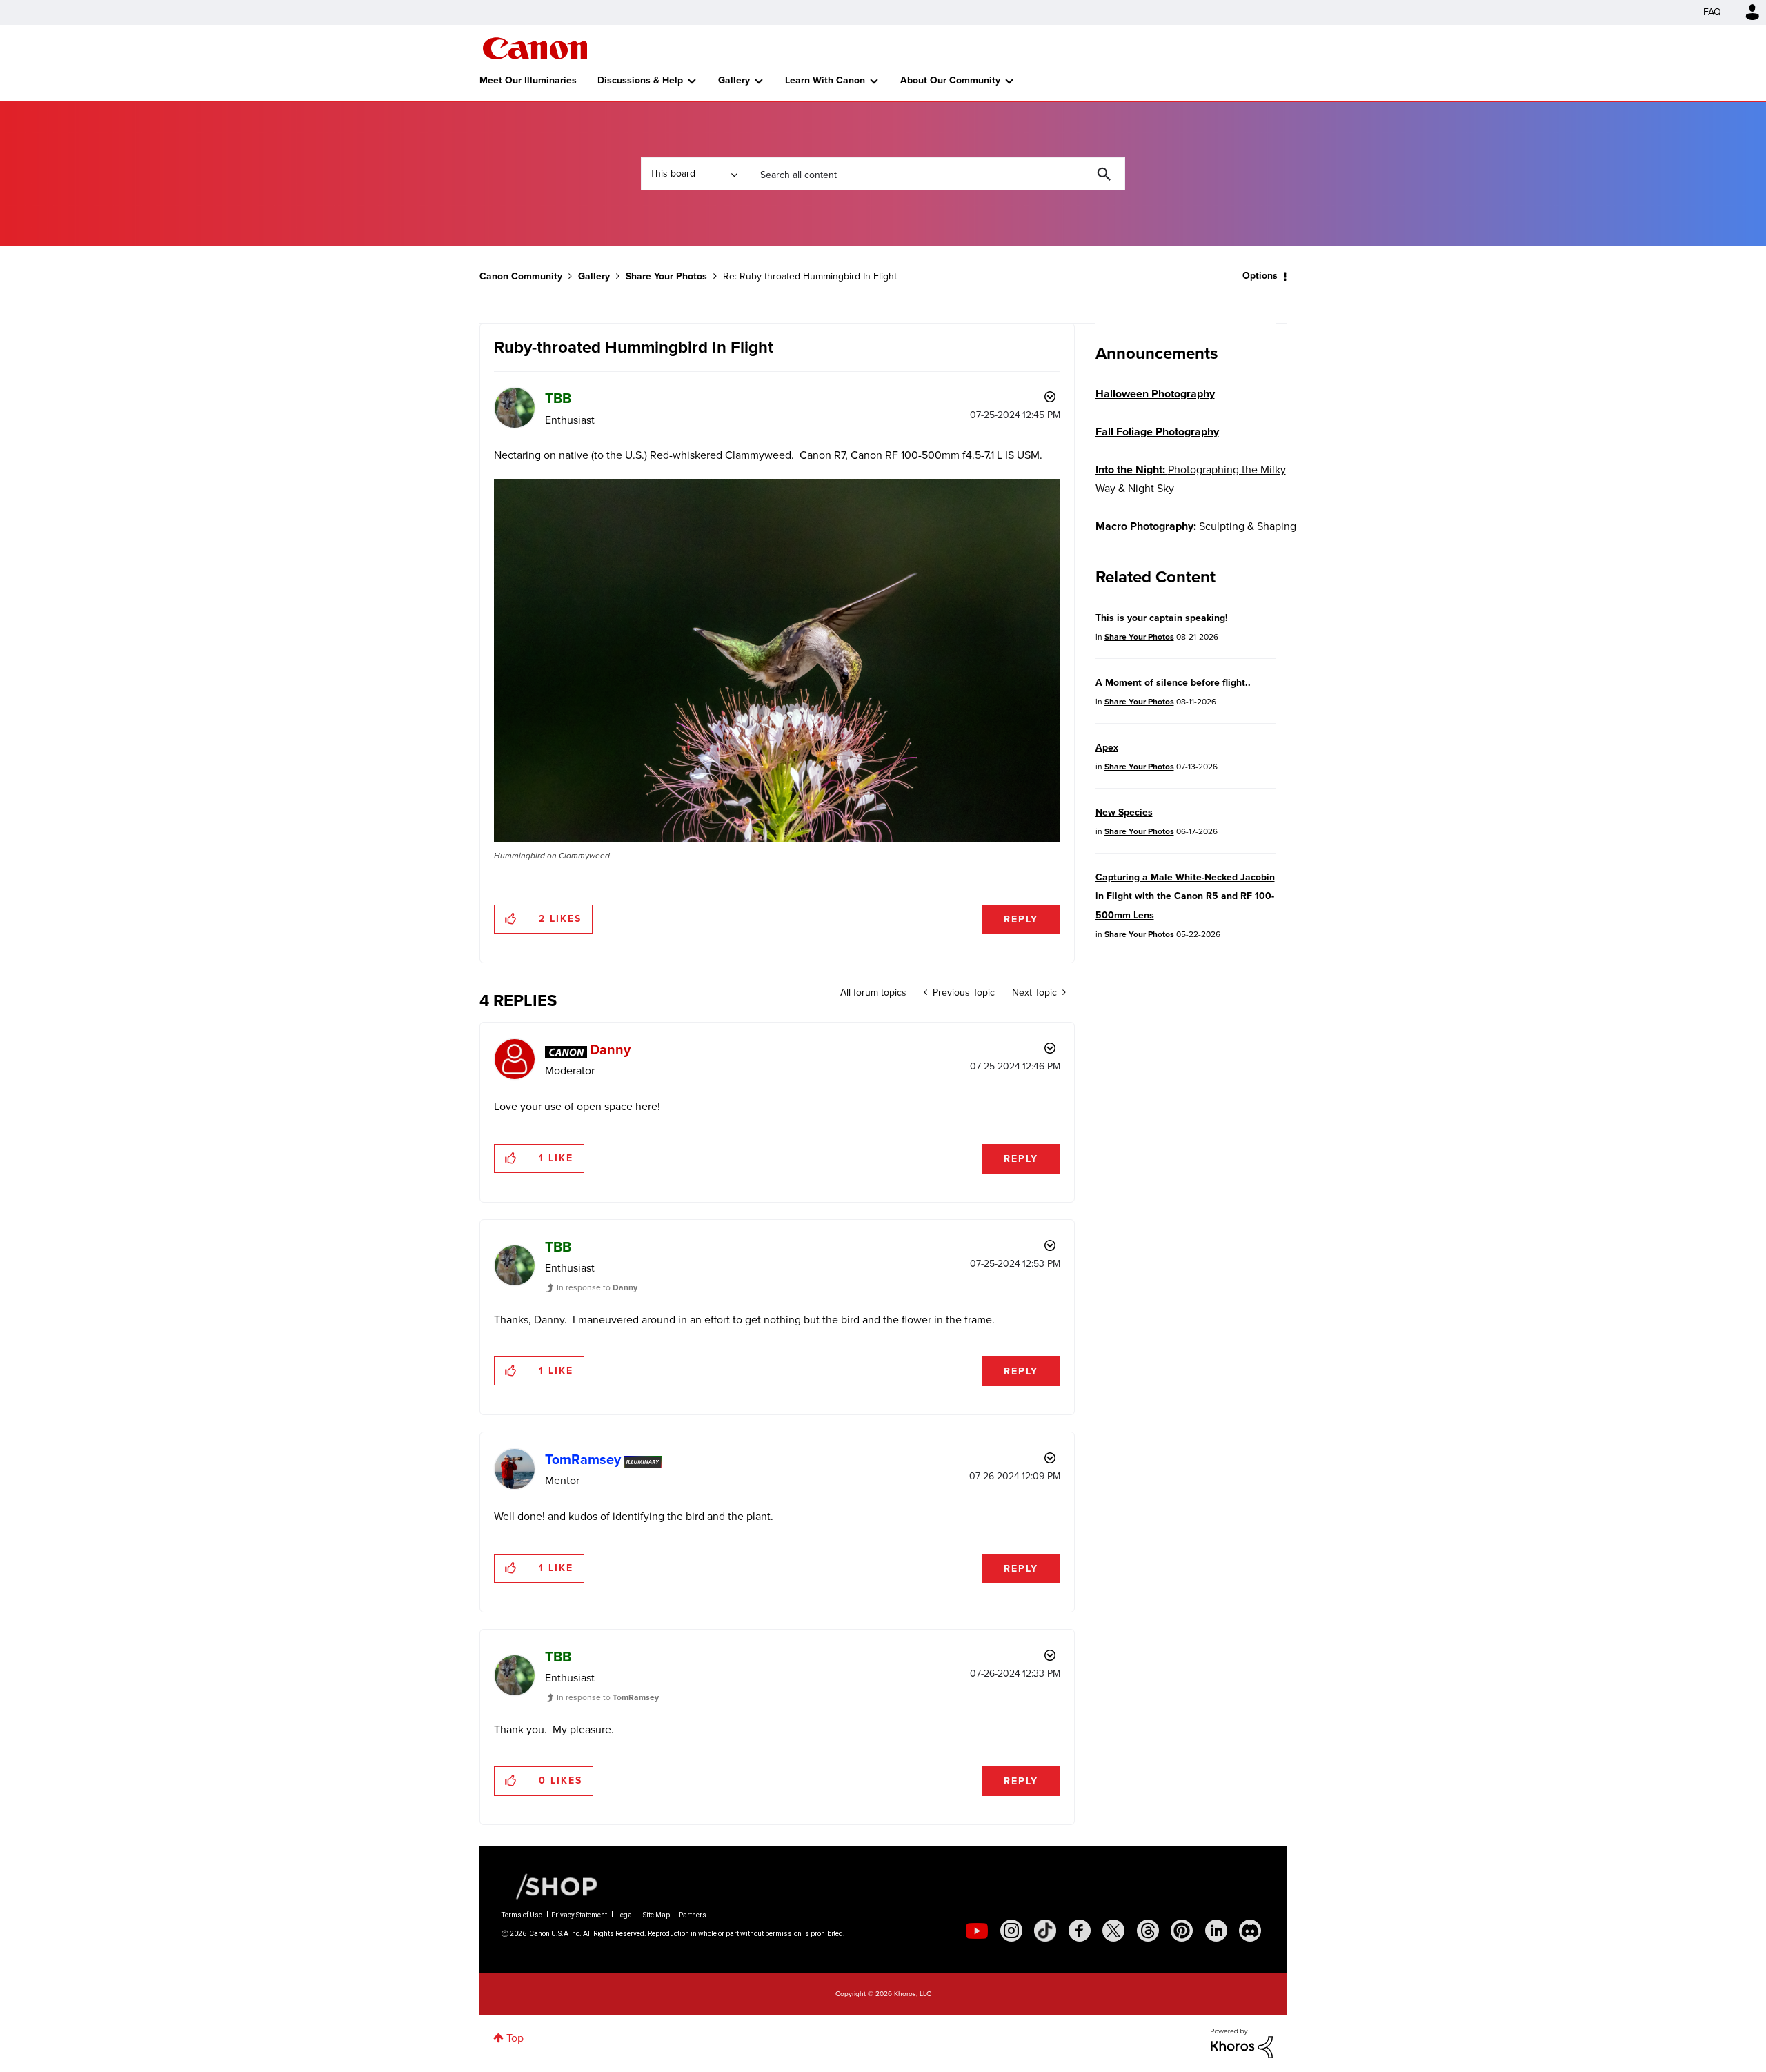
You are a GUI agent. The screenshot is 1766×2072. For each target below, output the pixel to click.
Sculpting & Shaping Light (1196, 535)
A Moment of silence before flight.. (1173, 683)
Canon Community (535, 48)
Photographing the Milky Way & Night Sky (1191, 479)
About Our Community (950, 80)
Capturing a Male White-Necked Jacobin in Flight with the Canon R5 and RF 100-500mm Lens (1185, 896)
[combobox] (935, 174)
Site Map (656, 1915)
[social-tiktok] (1045, 1931)
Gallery (734, 80)
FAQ (1712, 12)
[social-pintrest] (1182, 1931)
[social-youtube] (977, 1931)
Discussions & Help (640, 80)
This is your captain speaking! (1162, 618)
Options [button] (1260, 276)
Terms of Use (522, 1915)
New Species (1124, 812)
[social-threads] (1148, 1931)
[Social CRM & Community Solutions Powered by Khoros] (1242, 2042)
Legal (625, 1915)
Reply (1021, 919)
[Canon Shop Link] (550, 1886)
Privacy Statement (579, 1915)
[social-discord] (1250, 1931)
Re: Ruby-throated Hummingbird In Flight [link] (810, 276)
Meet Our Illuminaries (528, 80)
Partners (693, 1915)
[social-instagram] (1011, 1931)
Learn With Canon (825, 80)
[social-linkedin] (1216, 1931)
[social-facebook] (1080, 1931)
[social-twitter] (1113, 1931)
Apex (1107, 748)
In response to (597, 1287)
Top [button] (515, 2038)
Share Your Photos (666, 276)
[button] (777, 660)
